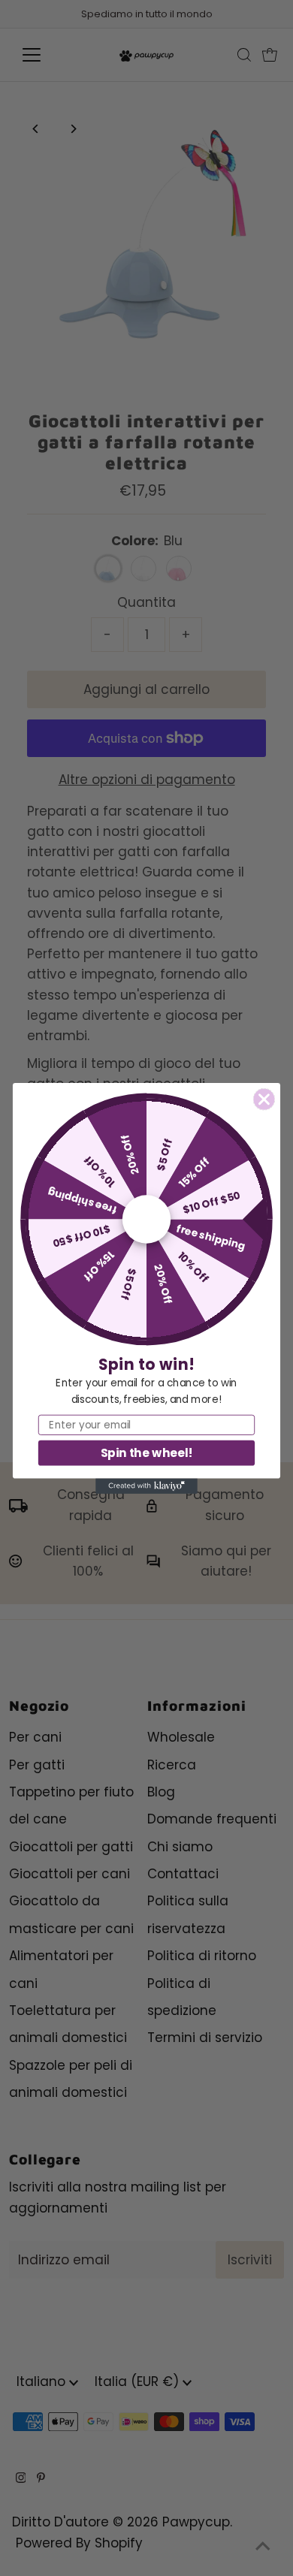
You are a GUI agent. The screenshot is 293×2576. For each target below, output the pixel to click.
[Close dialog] (264, 1099)
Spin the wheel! (147, 1452)
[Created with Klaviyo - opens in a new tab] (146, 1486)
